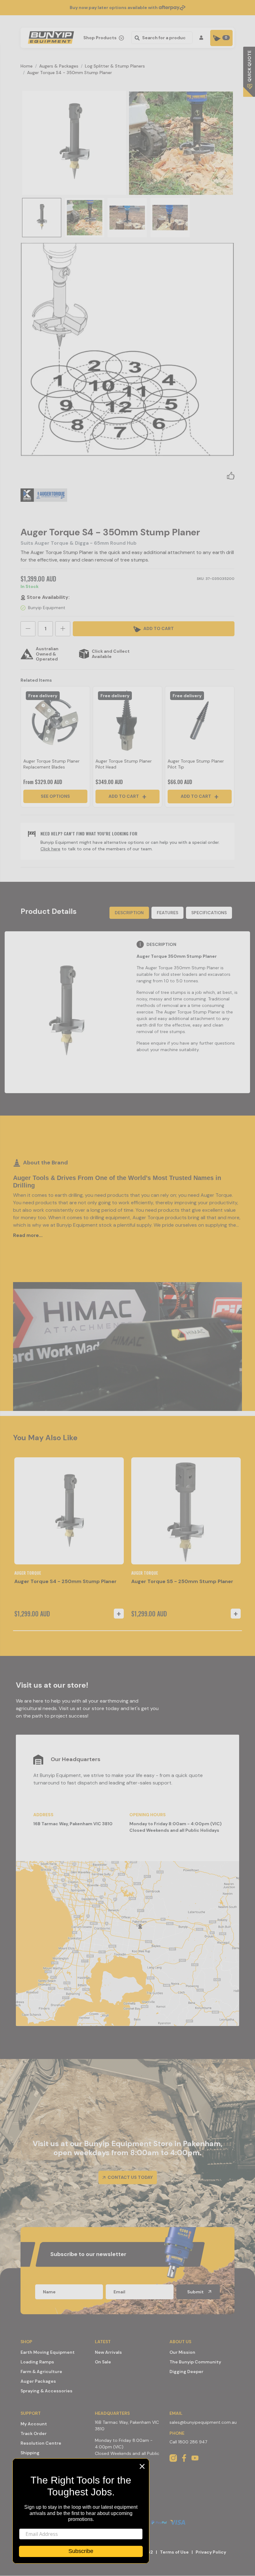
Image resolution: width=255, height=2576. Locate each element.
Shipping (30, 2453)
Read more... (28, 1235)
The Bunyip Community (195, 2362)
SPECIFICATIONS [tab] (209, 913)
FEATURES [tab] (167, 913)
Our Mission (182, 2352)
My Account (34, 2424)
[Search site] (136, 38)
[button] (231, 475)
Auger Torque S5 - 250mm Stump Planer (182, 1581)
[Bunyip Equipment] (50, 36)
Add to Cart (124, 796)
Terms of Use (174, 2552)
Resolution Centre (41, 2443)
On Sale (103, 2362)
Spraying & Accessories (46, 2391)
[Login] (202, 38)
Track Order (34, 2433)
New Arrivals (108, 2352)
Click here (50, 849)
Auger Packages (38, 2381)
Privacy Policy (211, 2552)
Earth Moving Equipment (48, 2352)
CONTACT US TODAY (130, 2177)
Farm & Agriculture (41, 2372)
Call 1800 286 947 (188, 2442)
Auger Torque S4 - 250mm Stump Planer (65, 1581)
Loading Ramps (37, 2362)
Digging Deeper (186, 2372)
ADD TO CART (158, 628)
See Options (55, 796)
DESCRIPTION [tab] (129, 913)
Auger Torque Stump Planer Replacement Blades (51, 764)
